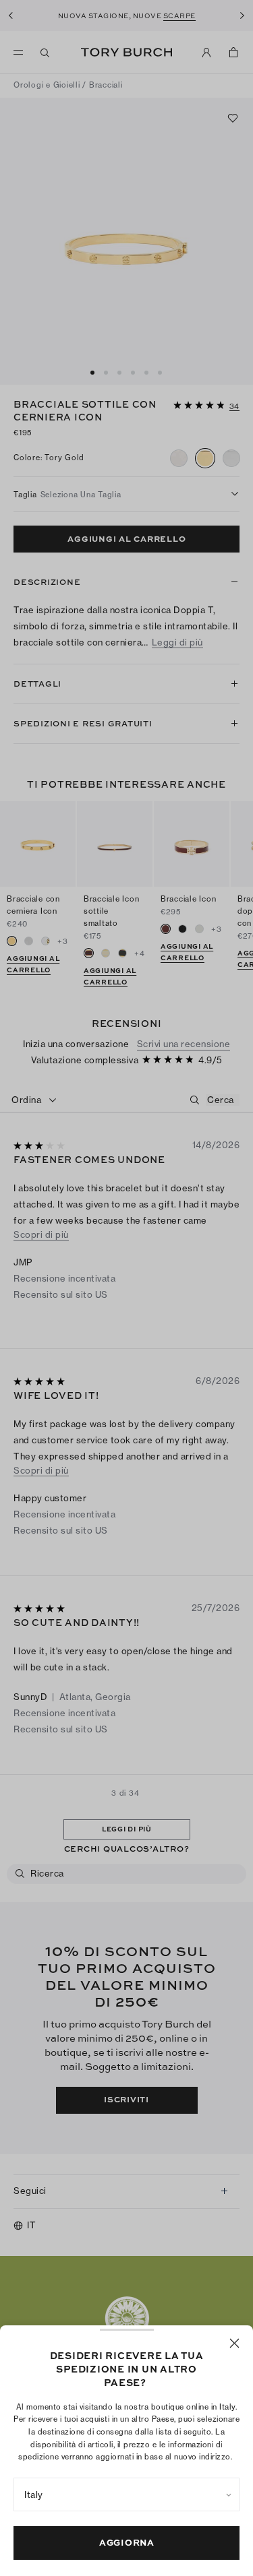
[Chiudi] (234, 2343)
